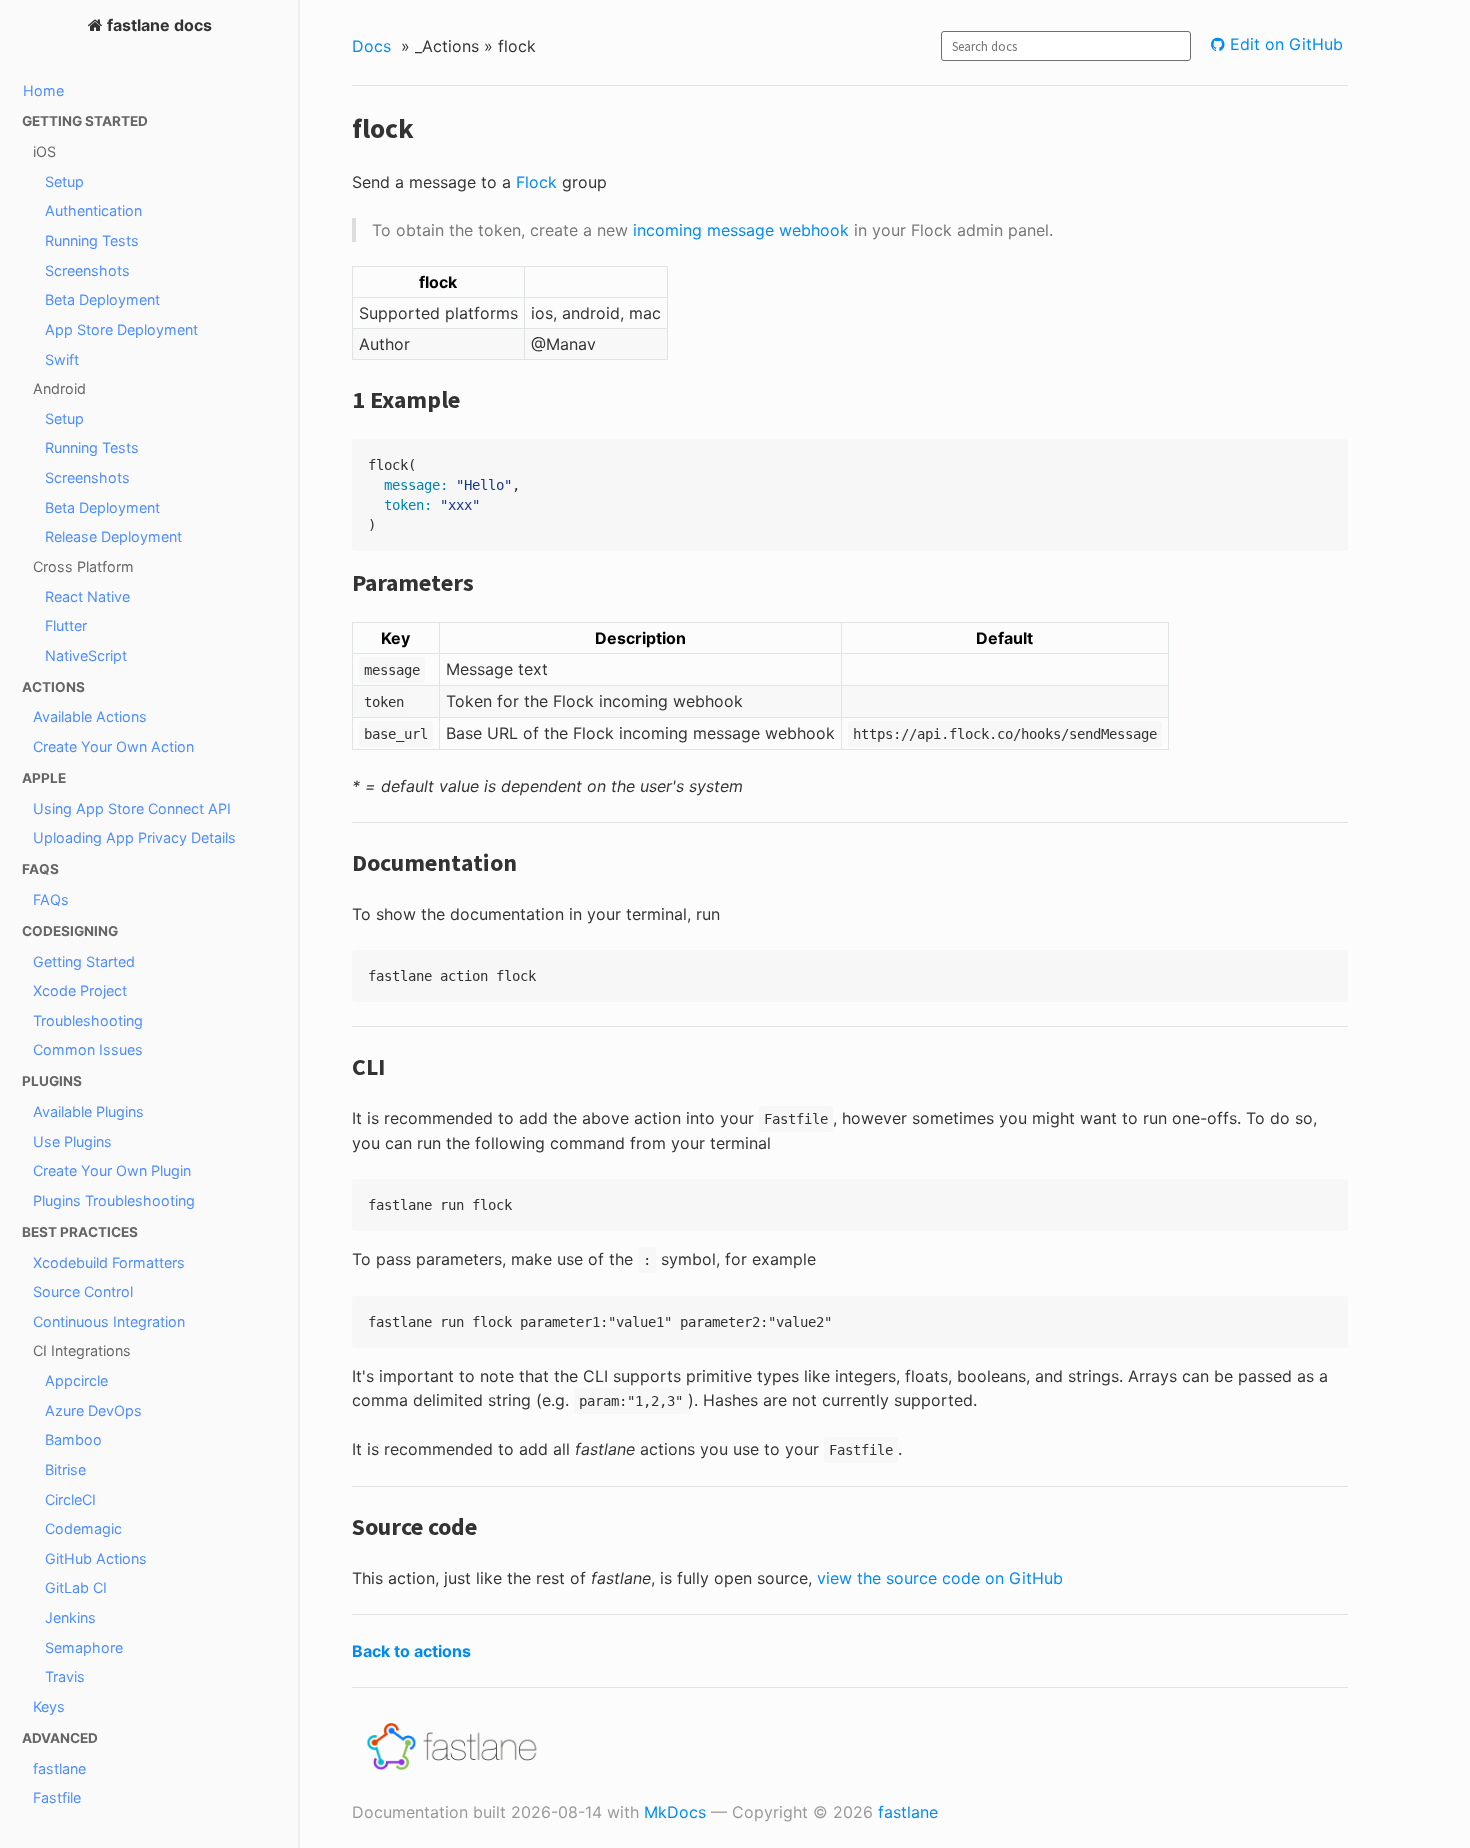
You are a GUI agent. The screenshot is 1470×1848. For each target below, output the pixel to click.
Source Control (83, 1291)
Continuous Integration (109, 1321)
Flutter (66, 625)
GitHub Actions (96, 1558)
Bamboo (73, 1439)
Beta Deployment (102, 299)
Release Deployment (113, 536)
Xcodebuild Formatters (109, 1262)
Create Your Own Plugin (112, 1170)
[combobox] (1066, 46)
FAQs (51, 899)
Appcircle (76, 1380)
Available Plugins (88, 1111)
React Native (87, 596)
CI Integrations (82, 1350)
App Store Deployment (121, 329)
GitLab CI (76, 1587)
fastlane (59, 1768)
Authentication (93, 210)
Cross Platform (83, 566)
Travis (65, 1676)
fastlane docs (157, 25)
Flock (536, 182)
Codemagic (83, 1528)
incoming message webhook (741, 230)
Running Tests (92, 240)
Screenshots (87, 270)
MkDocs (675, 1812)
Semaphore (84, 1647)
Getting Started (84, 961)
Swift (62, 359)
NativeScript (86, 655)
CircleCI (70, 1499)
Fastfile (57, 1797)
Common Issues (88, 1049)
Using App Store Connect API (132, 808)
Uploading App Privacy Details (134, 837)
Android (59, 388)
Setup (64, 181)
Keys (49, 1706)
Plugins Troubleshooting (114, 1200)
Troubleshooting (88, 1020)
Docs (371, 46)
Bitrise (65, 1469)
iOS (44, 151)
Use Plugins (72, 1141)
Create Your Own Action (113, 746)
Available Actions (90, 716)
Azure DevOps (93, 1410)
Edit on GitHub (1284, 44)
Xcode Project (80, 990)
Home (43, 90)
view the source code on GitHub (940, 1578)
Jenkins (70, 1617)
